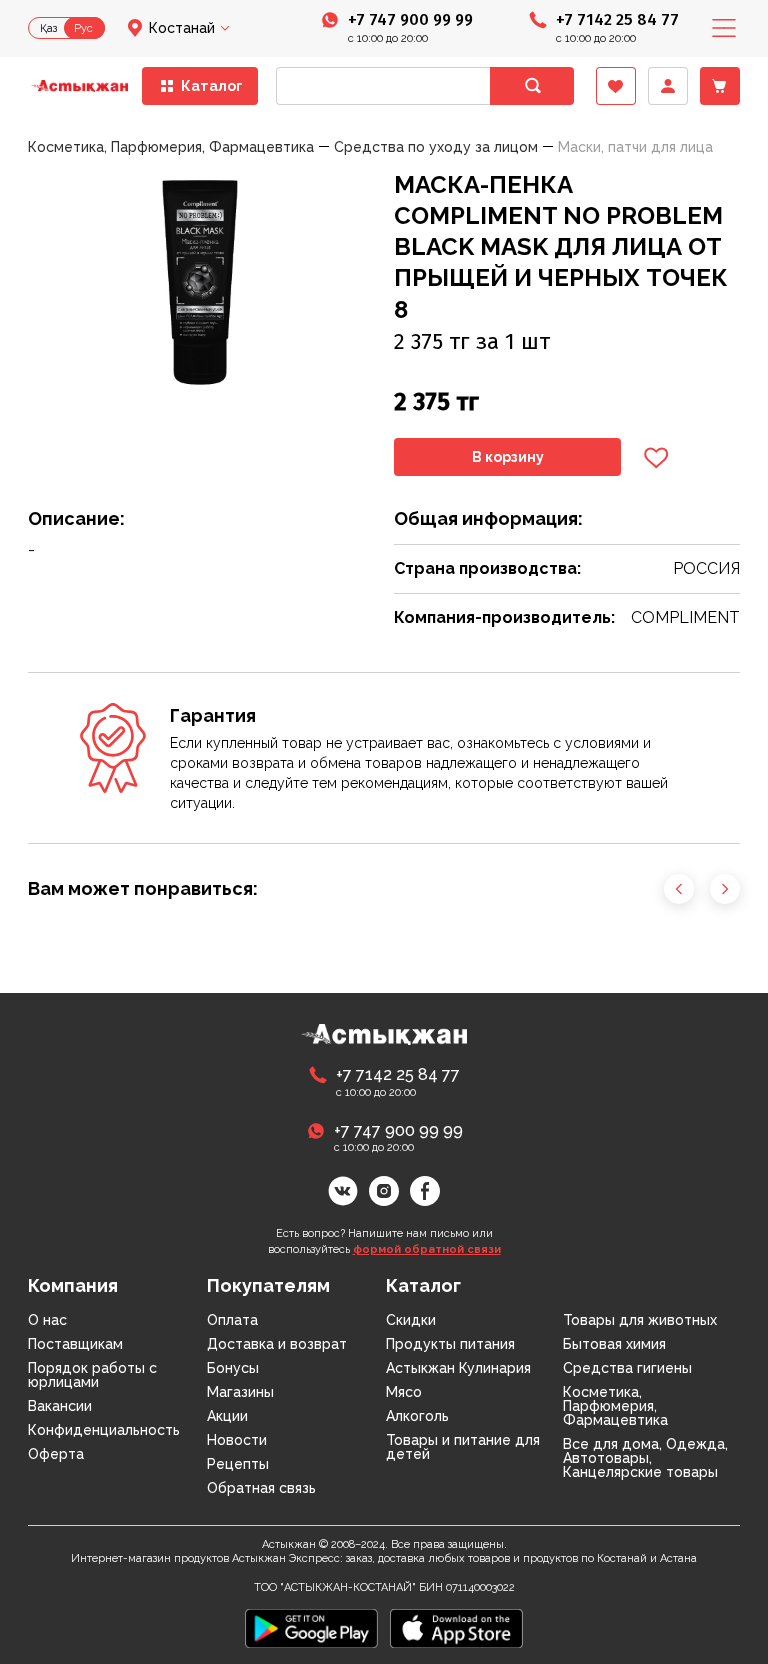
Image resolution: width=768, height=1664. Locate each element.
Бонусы (233, 1368)
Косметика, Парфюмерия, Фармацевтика (615, 1406)
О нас (47, 1320)
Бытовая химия (614, 1344)
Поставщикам (75, 1344)
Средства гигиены (627, 1368)
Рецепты (238, 1464)
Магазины (240, 1392)
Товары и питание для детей (463, 1447)
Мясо (404, 1392)
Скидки (411, 1320)
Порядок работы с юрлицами (92, 1375)
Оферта (56, 1454)
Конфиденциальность (104, 1430)
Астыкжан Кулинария (458, 1368)
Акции (227, 1416)
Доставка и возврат (277, 1344)
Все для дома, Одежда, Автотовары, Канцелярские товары (645, 1458)
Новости (237, 1440)
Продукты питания (450, 1344)
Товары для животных (640, 1320)
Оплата (232, 1320)
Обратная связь (261, 1488)
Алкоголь (417, 1416)
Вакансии (60, 1406)
